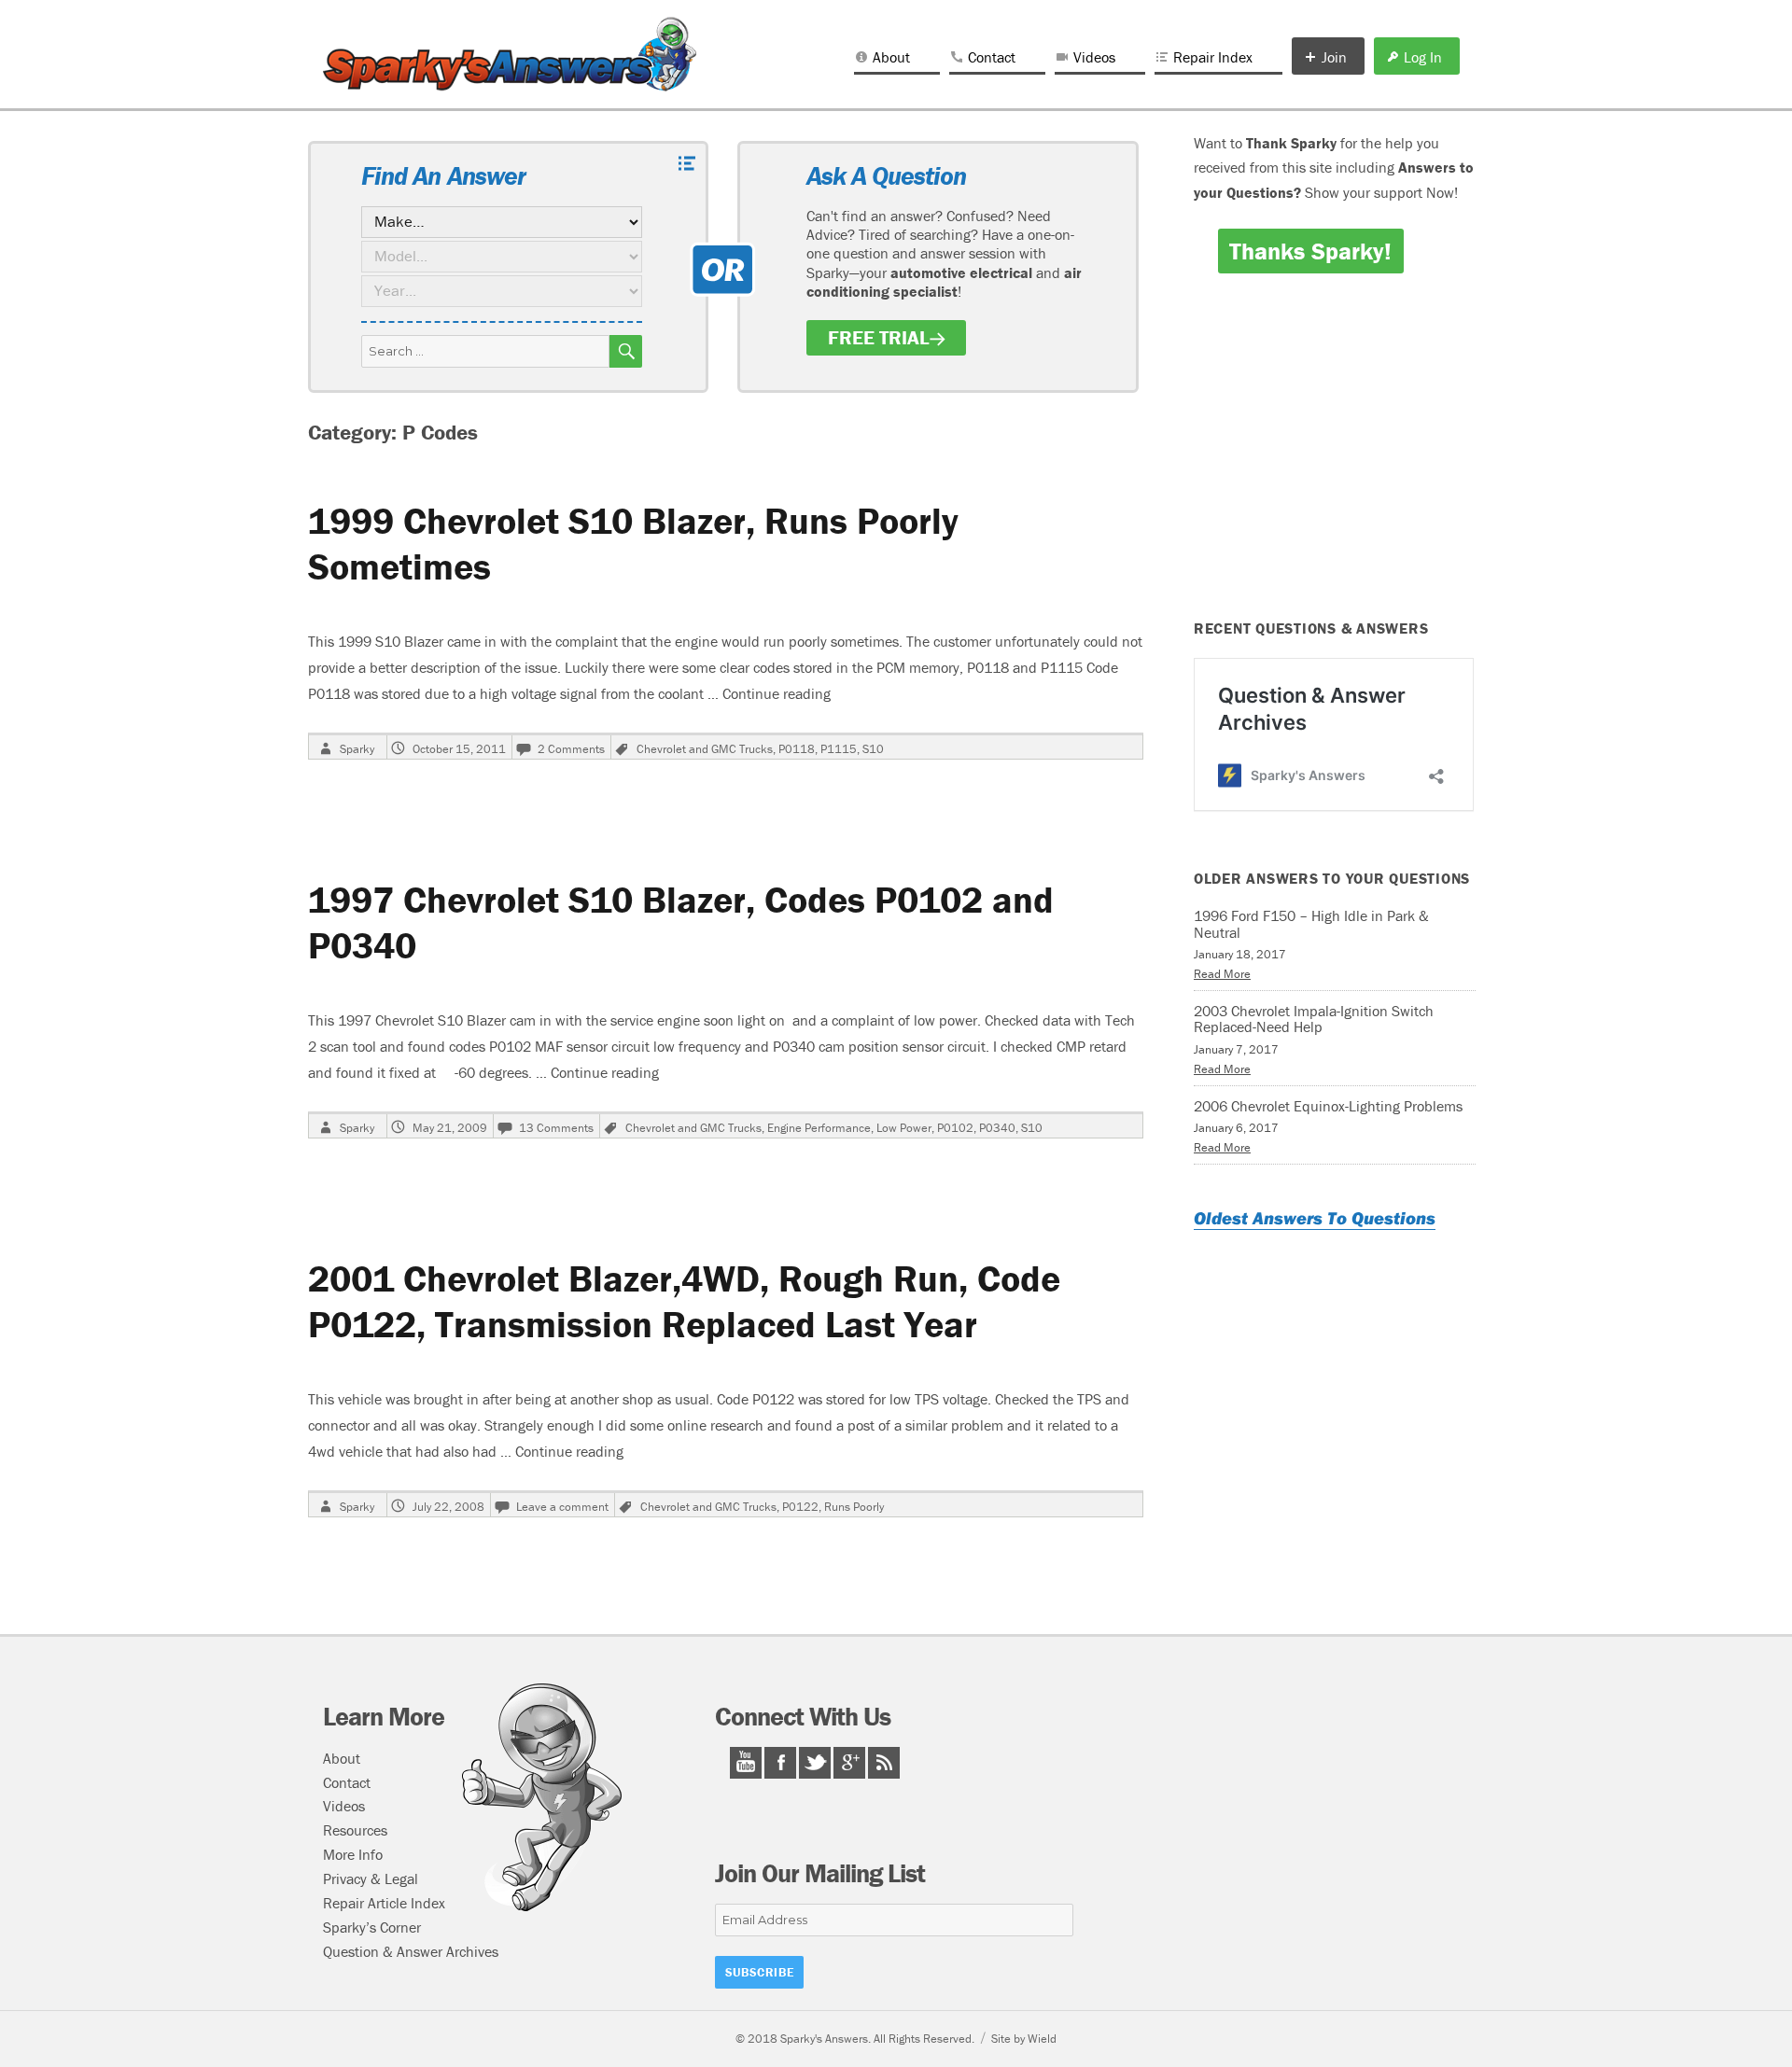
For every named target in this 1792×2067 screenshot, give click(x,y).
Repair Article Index (384, 1903)
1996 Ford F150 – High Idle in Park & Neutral (1311, 924)
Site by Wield (1024, 2039)
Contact (992, 57)
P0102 (955, 1128)
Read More (1222, 974)
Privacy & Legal (371, 1878)
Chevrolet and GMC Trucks (705, 749)
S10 (873, 749)
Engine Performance (819, 1128)
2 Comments (571, 749)
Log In (1423, 57)
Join (1334, 57)
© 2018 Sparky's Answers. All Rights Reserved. (855, 2039)
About (891, 57)
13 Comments (556, 1128)
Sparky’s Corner (372, 1927)
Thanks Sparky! (1310, 251)
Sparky (357, 749)
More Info (353, 1854)
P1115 (839, 749)
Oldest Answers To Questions (1315, 1218)
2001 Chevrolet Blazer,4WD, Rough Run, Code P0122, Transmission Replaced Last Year (684, 1301)
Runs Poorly (854, 1507)
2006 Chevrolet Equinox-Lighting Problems (1328, 1106)
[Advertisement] (1337, 459)
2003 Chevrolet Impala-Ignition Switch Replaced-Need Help (1314, 1019)
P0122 (800, 1507)
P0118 (797, 749)
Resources (355, 1830)
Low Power (904, 1128)
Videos (1094, 57)
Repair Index (1213, 57)
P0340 (997, 1128)
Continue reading (777, 693)
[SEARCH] (626, 351)
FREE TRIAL (879, 338)
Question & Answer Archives (411, 1951)
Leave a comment (562, 1507)
